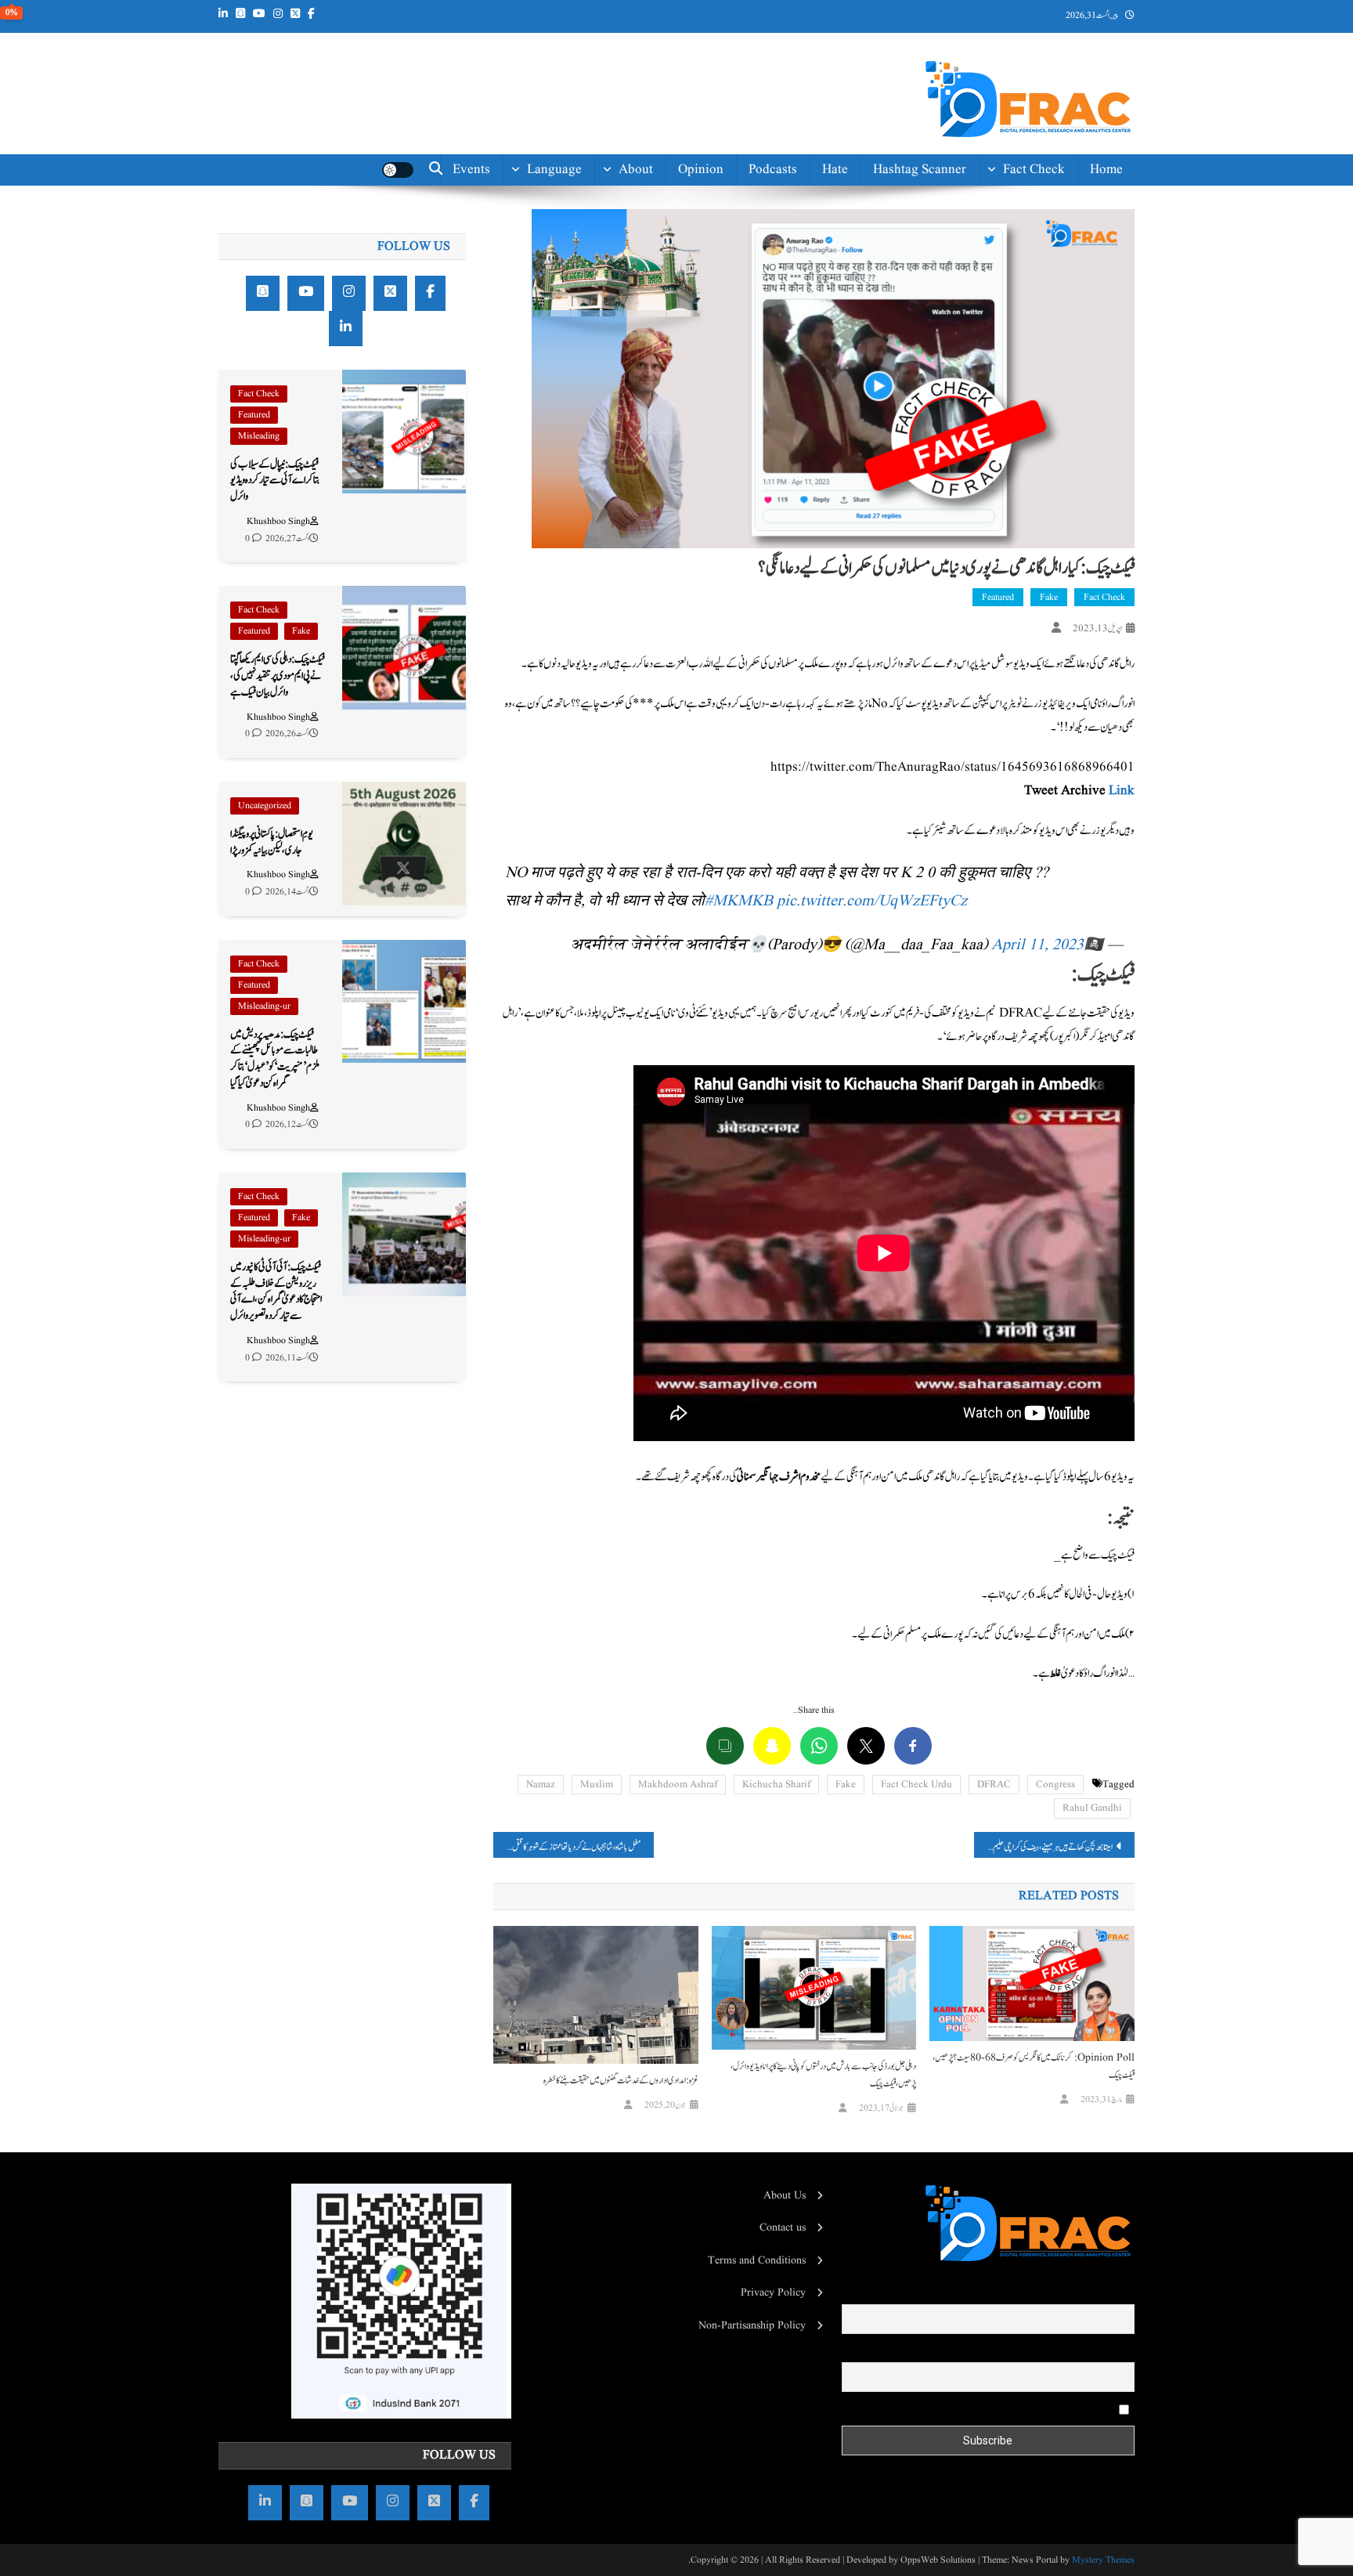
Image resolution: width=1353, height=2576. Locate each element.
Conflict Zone (1026, 313)
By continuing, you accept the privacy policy (1018, 2408)
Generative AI (1026, 207)
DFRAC (994, 1785)
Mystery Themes (1103, 2560)
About (636, 170)
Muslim (597, 1785)
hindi (566, 207)
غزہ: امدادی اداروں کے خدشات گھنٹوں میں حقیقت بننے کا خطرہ (621, 2080)
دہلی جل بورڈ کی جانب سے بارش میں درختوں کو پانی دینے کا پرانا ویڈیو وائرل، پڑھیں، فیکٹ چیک (823, 2075)
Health (1046, 278)
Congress (1055, 1785)
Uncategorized (265, 806)
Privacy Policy (773, 2292)
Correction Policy (604, 367)
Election (1042, 242)
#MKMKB (739, 901)
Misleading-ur (264, 1006)
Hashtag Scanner (920, 170)
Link (1122, 791)
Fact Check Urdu (916, 1785)
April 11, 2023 (1037, 945)
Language (554, 170)
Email (1121, 2351)
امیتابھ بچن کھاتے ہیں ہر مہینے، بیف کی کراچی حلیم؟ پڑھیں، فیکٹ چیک (1043, 1847)
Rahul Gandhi (1092, 1808)
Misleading (259, 436)
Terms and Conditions (757, 2260)
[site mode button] (398, 170)
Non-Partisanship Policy (752, 2325)
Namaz (541, 1785)
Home (1106, 170)
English (561, 242)
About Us (785, 2195)
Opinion (701, 170)
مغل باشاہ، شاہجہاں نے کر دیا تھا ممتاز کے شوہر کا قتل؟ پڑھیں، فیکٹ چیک (567, 1847)
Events (471, 170)
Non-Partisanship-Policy (603, 322)
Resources (624, 402)
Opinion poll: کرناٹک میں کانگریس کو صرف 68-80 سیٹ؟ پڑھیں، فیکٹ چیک (1034, 2066)
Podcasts (773, 170)
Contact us (622, 473)
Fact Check (1034, 170)
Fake (1049, 597)
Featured (998, 597)
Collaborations (612, 437)
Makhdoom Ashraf (678, 1785)
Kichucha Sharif (776, 1785)
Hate (835, 170)
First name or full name (1082, 2294)
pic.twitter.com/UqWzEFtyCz (872, 901)
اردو (575, 278)
